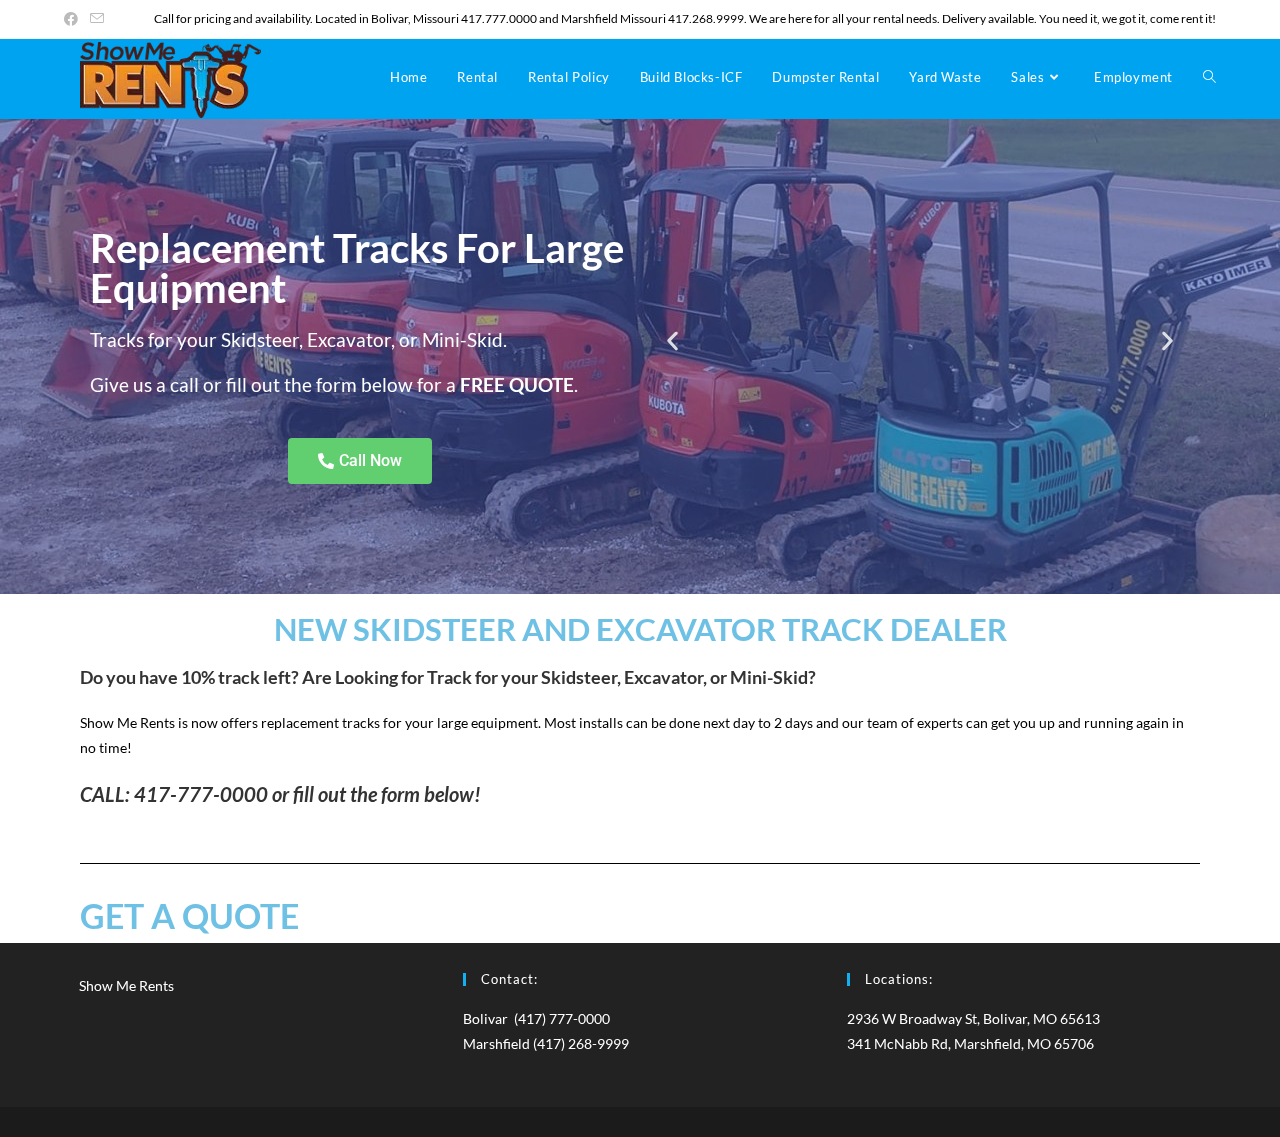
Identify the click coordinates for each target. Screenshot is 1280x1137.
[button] (672, 341)
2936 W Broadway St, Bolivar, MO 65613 (973, 1018)
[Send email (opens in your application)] (97, 19)
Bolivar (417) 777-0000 (536, 1018)
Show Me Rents (126, 985)
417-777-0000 (201, 794)
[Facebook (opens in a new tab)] (74, 19)
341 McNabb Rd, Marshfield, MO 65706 (970, 1043)
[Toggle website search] (1209, 77)
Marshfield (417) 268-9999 (546, 1043)
